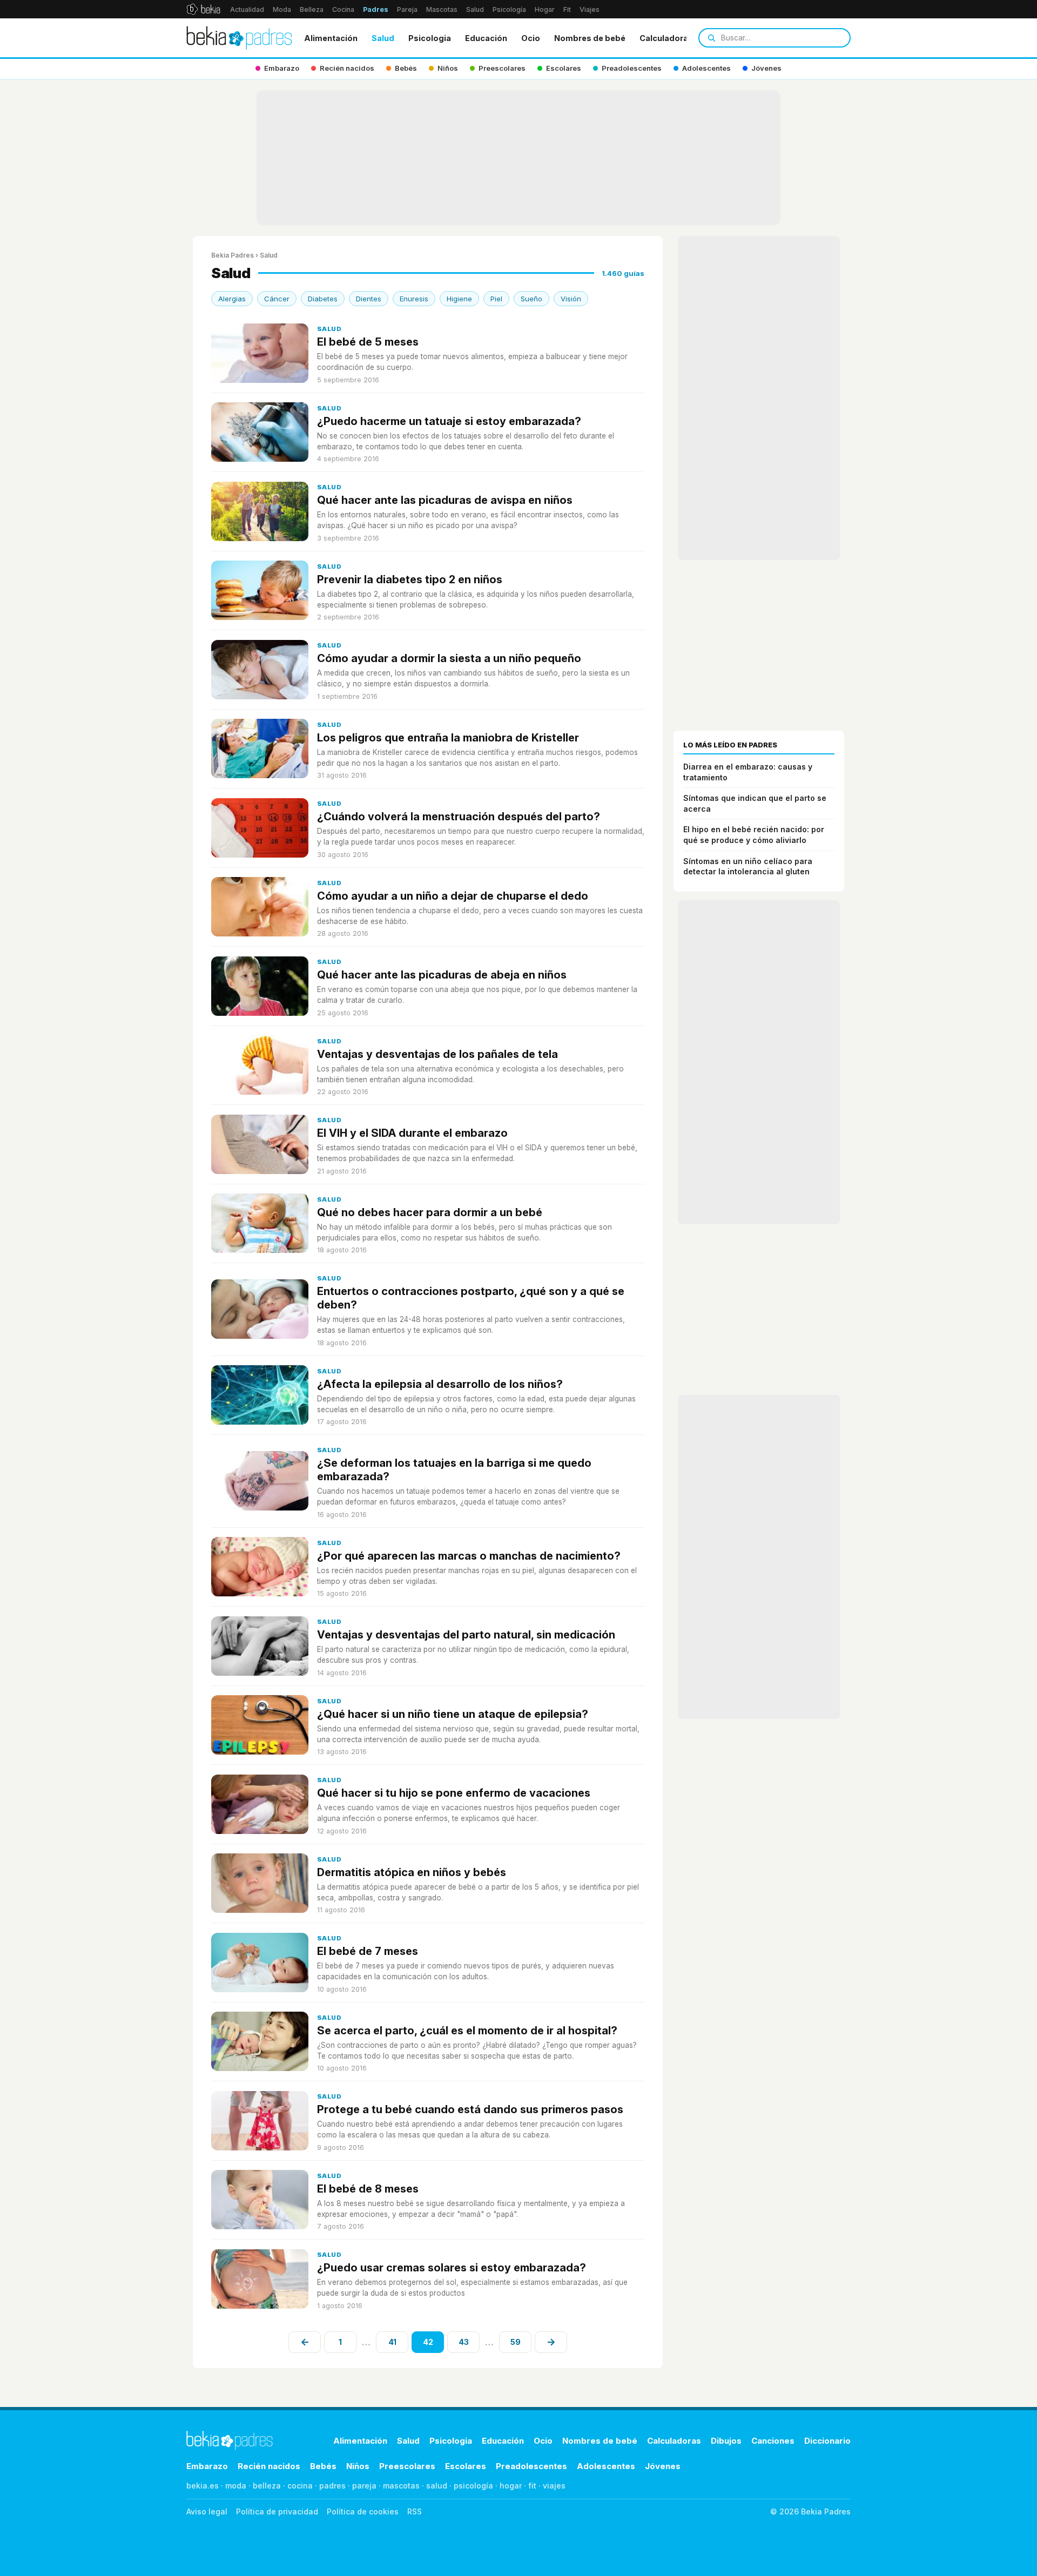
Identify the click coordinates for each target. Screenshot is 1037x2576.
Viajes (590, 9)
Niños (358, 2466)
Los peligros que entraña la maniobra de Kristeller (448, 738)
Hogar (545, 9)
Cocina (343, 9)
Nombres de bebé (590, 38)
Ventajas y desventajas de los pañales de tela (437, 1054)
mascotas (401, 2486)
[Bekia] (203, 9)
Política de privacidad (277, 2511)
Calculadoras (666, 38)
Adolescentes (606, 2466)
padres (332, 2486)
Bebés (323, 2466)
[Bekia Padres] (239, 38)
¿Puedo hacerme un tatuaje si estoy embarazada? (449, 421)
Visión (571, 299)
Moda (282, 9)
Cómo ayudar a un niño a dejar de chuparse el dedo (453, 896)
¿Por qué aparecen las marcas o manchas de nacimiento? (469, 1556)
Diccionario (827, 2441)
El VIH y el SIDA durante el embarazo (412, 1133)
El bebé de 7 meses (368, 1951)
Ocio (531, 38)
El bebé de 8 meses (368, 2189)
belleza (267, 2486)
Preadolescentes (531, 2466)
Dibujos (726, 2441)
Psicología (509, 9)
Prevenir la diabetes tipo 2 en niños (410, 579)
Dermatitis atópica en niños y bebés (412, 1872)
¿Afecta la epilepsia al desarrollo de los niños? (440, 1384)
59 (516, 2342)
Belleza (312, 9)
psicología (473, 2486)
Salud (475, 9)
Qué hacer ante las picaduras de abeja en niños (442, 975)
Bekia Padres (233, 255)
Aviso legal (207, 2511)
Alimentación (331, 38)
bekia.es (203, 2486)
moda (236, 2486)
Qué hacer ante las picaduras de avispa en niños (445, 500)
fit (532, 2486)
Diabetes (323, 299)
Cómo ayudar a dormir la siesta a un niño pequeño (449, 658)
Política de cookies (363, 2511)
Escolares (466, 2466)
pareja (364, 2486)
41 (392, 2342)
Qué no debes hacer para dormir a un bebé (430, 1212)
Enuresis (414, 299)
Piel (496, 299)
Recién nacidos (269, 2466)
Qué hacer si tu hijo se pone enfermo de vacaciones (454, 1793)
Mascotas (442, 9)
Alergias (232, 299)
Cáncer (277, 299)
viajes (554, 2486)
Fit (567, 9)
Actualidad (247, 9)
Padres (376, 9)
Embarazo (207, 2466)
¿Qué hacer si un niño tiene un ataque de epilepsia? (453, 1714)
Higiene (459, 299)
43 (464, 2342)
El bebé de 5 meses (368, 342)
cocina (300, 2486)
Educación (486, 38)
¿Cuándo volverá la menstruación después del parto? (459, 817)
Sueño (531, 299)
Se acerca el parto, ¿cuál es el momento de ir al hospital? (467, 2031)
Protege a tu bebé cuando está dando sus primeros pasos (470, 2109)
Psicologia (430, 38)
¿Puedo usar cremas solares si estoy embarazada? (452, 2268)
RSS (415, 2511)
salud (437, 2486)
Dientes (369, 299)
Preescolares (407, 2466)
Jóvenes (663, 2466)
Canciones (773, 2441)
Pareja (407, 9)
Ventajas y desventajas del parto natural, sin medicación (466, 1635)
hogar (511, 2486)
